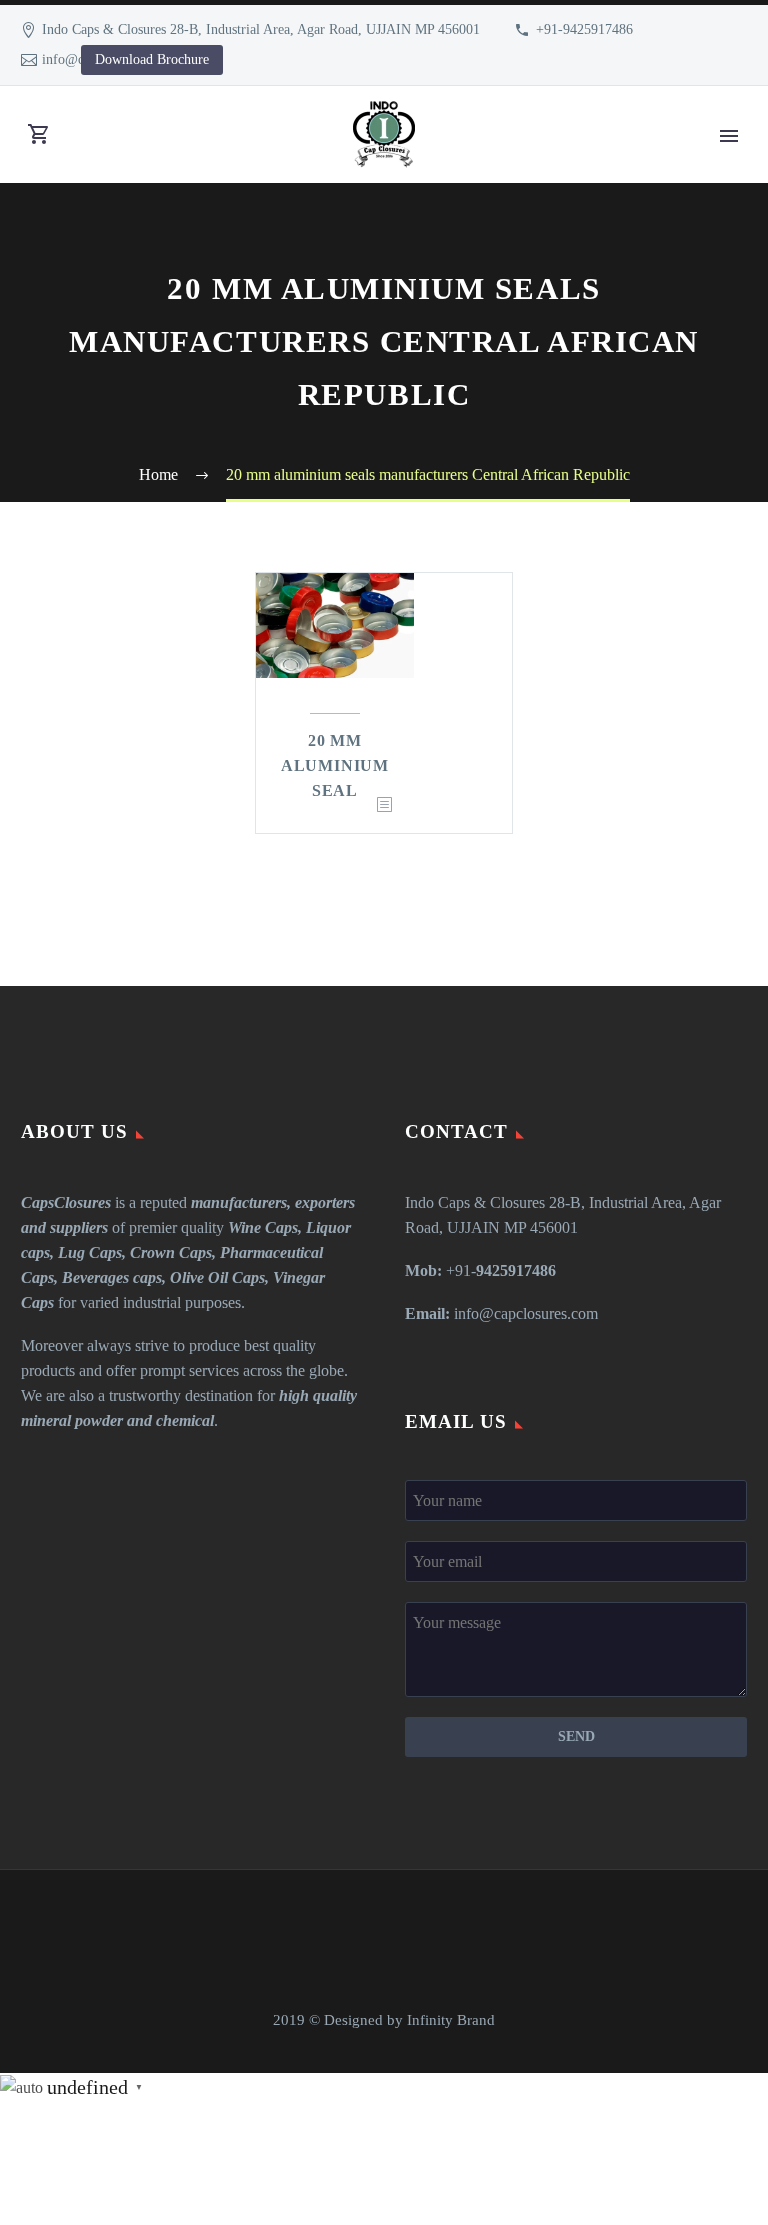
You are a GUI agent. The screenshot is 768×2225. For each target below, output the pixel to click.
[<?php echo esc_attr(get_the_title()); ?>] (384, 805)
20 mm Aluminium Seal (335, 765)
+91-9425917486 (584, 29)
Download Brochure (152, 59)
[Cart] (39, 134)
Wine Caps (263, 1227)
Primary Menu (729, 136)
